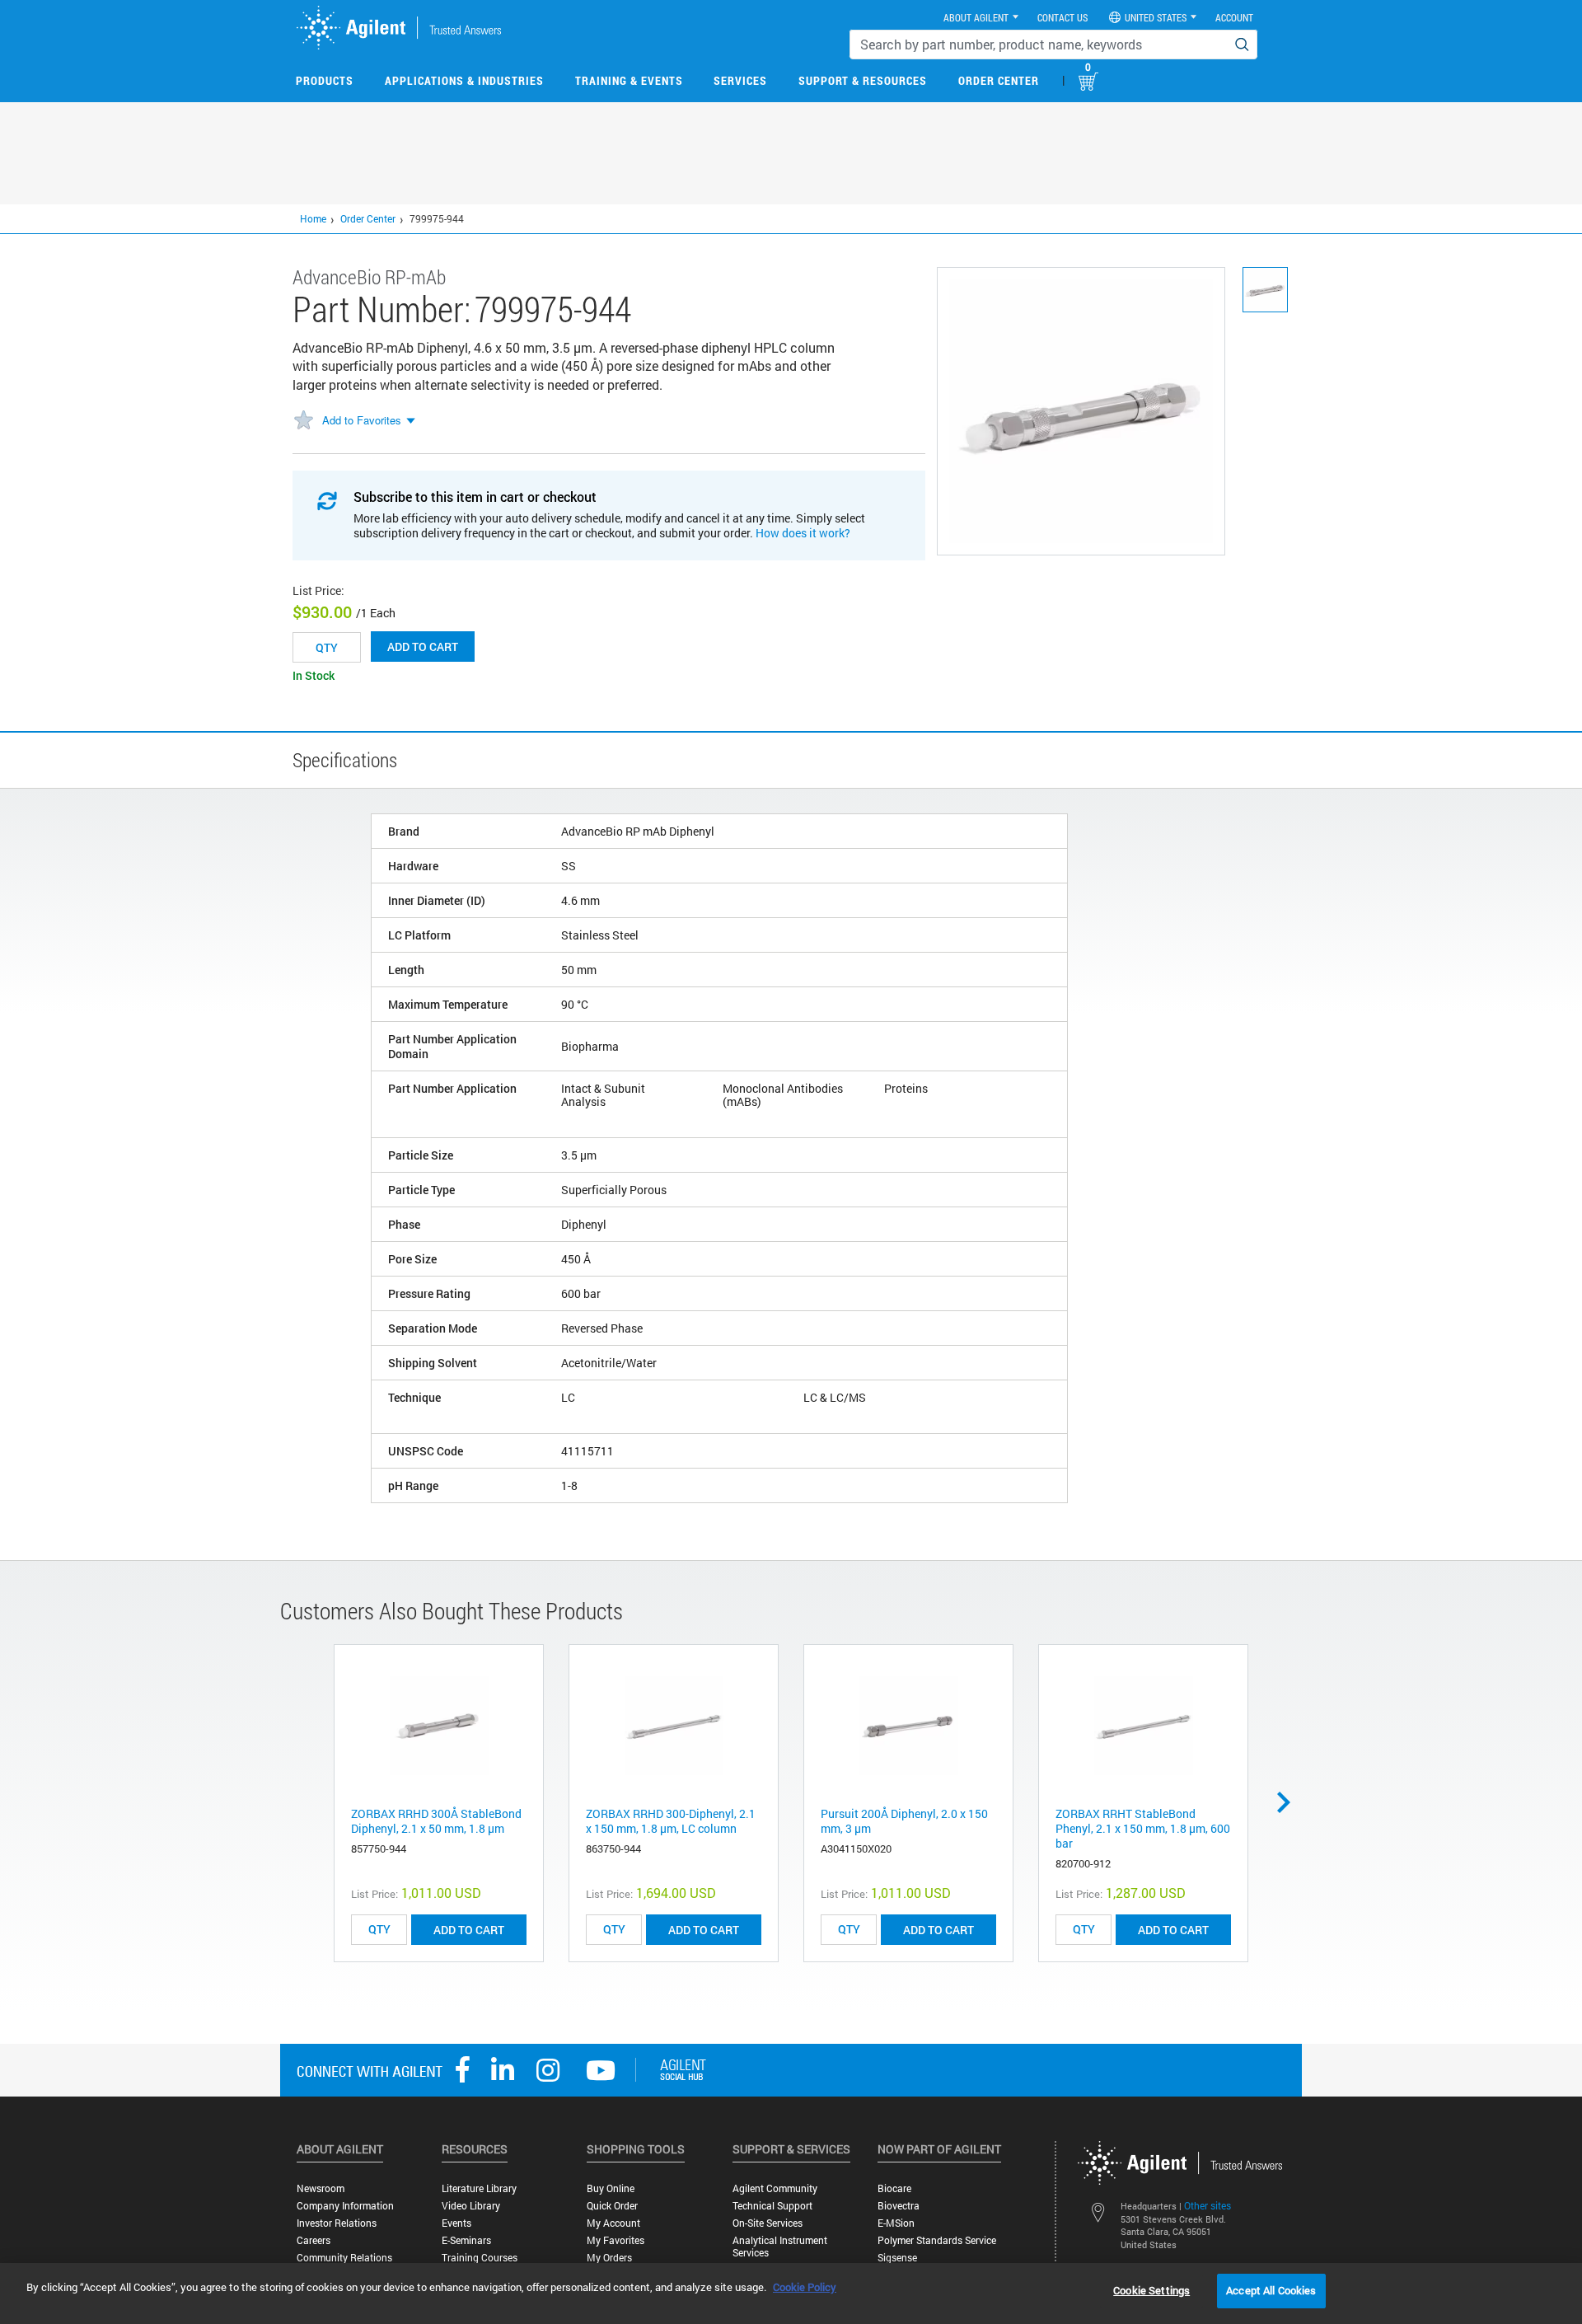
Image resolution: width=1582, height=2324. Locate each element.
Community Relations (344, 2258)
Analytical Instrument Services (780, 2247)
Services (740, 80)
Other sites (1208, 2205)
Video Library (471, 2206)
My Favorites (615, 2240)
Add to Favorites (362, 420)
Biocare (894, 2188)
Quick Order (612, 2206)
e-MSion (896, 2223)
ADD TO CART (469, 1930)
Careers (314, 2240)
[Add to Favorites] (303, 421)
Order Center (999, 80)
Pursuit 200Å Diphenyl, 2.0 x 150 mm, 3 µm (904, 1821)
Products (325, 80)
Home (313, 218)
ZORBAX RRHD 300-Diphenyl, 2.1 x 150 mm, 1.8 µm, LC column (671, 1821)
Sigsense (897, 2258)
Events (456, 2223)
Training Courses (480, 2258)
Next (1289, 1802)
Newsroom (321, 2188)
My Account (613, 2223)
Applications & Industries (464, 80)
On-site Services (768, 2223)
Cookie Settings (1151, 2290)
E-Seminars (466, 2240)
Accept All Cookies (1271, 2290)
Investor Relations (337, 2223)
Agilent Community (775, 2188)
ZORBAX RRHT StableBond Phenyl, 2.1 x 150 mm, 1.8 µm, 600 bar (1143, 1828)
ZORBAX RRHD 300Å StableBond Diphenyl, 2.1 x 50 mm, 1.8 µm (436, 1821)
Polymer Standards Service (937, 2240)
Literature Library (479, 2188)
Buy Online (611, 2188)
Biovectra (899, 2206)
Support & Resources (863, 80)
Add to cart (423, 647)
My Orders (609, 2258)
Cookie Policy (805, 2287)
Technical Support (772, 2206)
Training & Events (629, 80)
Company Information (345, 2206)
